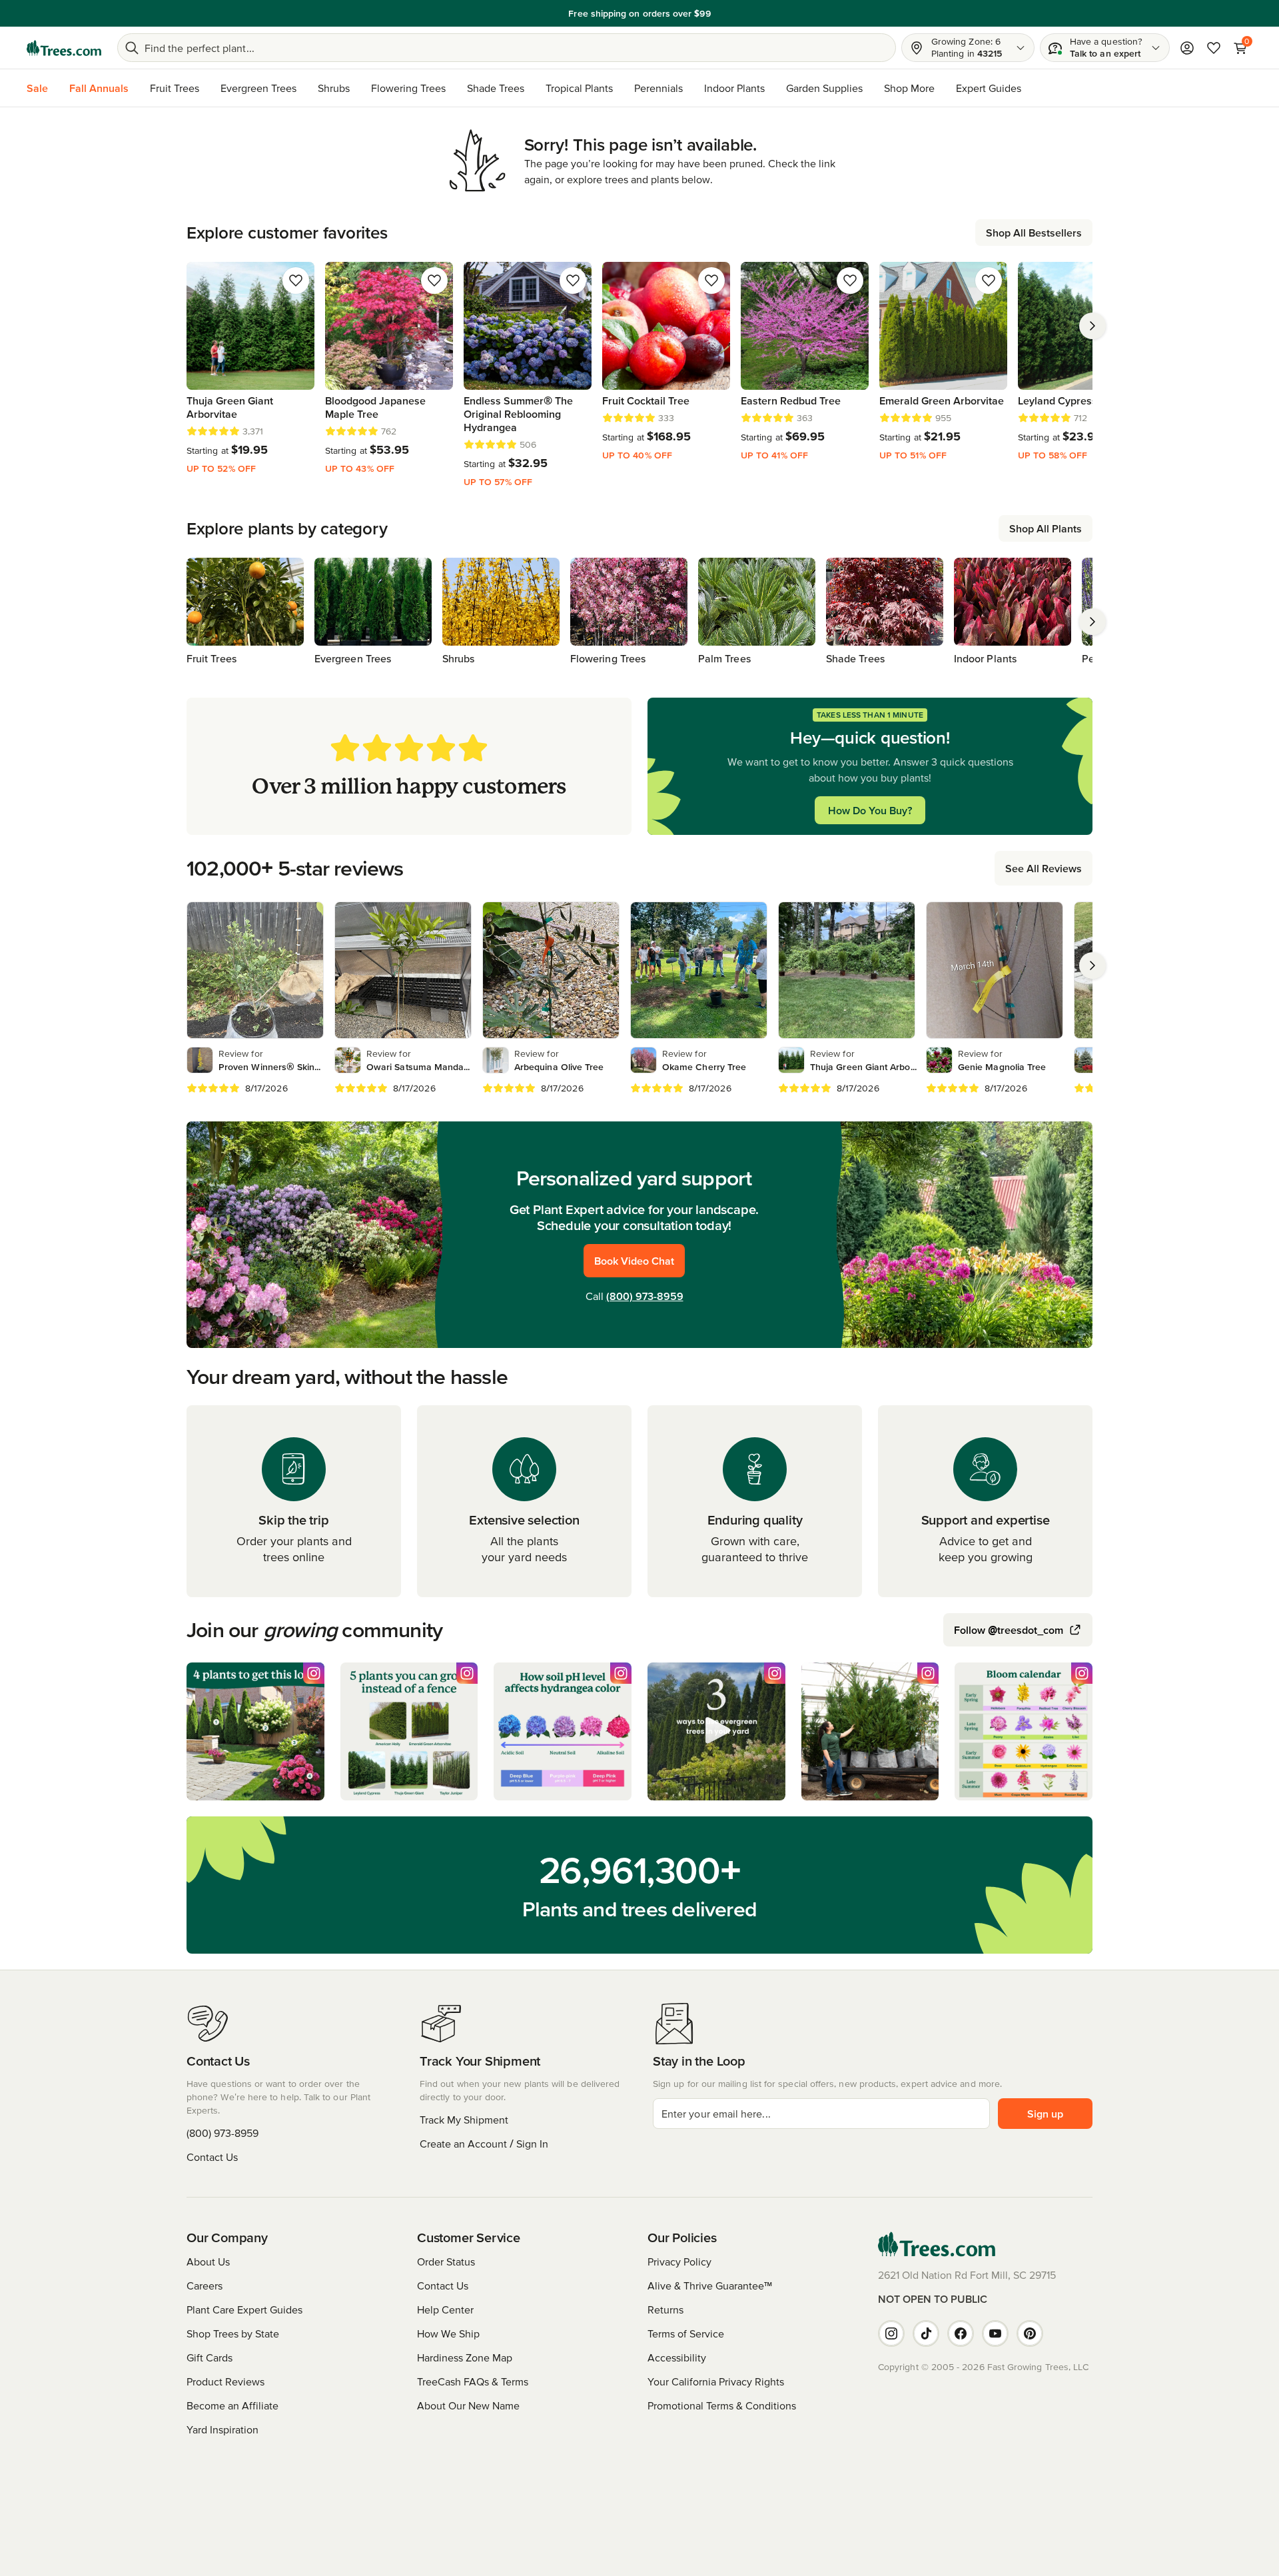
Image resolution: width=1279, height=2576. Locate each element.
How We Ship (448, 2333)
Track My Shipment (464, 2120)
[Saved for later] (296, 281)
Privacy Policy (679, 2261)
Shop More (909, 88)
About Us (208, 2261)
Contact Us (212, 2157)
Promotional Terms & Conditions (722, 2405)
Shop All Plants (1046, 528)
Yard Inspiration (222, 2429)
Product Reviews (225, 2381)
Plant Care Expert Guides (244, 2309)
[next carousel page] (1092, 326)
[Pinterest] (1030, 2333)
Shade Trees (496, 88)
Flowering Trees (408, 88)
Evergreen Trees (258, 88)
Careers (205, 2285)
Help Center (445, 2309)
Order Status (446, 2261)
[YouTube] (995, 2333)
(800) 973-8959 (645, 1296)
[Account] (1187, 48)
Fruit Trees (175, 88)
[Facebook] (961, 2333)
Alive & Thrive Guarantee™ (710, 2285)
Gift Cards (210, 2357)
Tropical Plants (579, 88)
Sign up (1045, 2114)
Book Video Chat (634, 1261)
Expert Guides (989, 88)
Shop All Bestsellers (1034, 233)
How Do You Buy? (870, 810)
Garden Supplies (824, 88)
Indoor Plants (734, 88)
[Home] (64, 48)
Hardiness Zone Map (465, 2357)
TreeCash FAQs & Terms (473, 2381)
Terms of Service (686, 2333)
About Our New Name (468, 2405)
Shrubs (334, 88)
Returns (665, 2309)
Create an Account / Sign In (484, 2144)
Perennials (658, 88)
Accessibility (677, 2357)
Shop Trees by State (233, 2333)
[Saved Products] (1214, 48)
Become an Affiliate (232, 2405)
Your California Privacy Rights (716, 2381)
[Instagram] (891, 2333)
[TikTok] (926, 2333)
